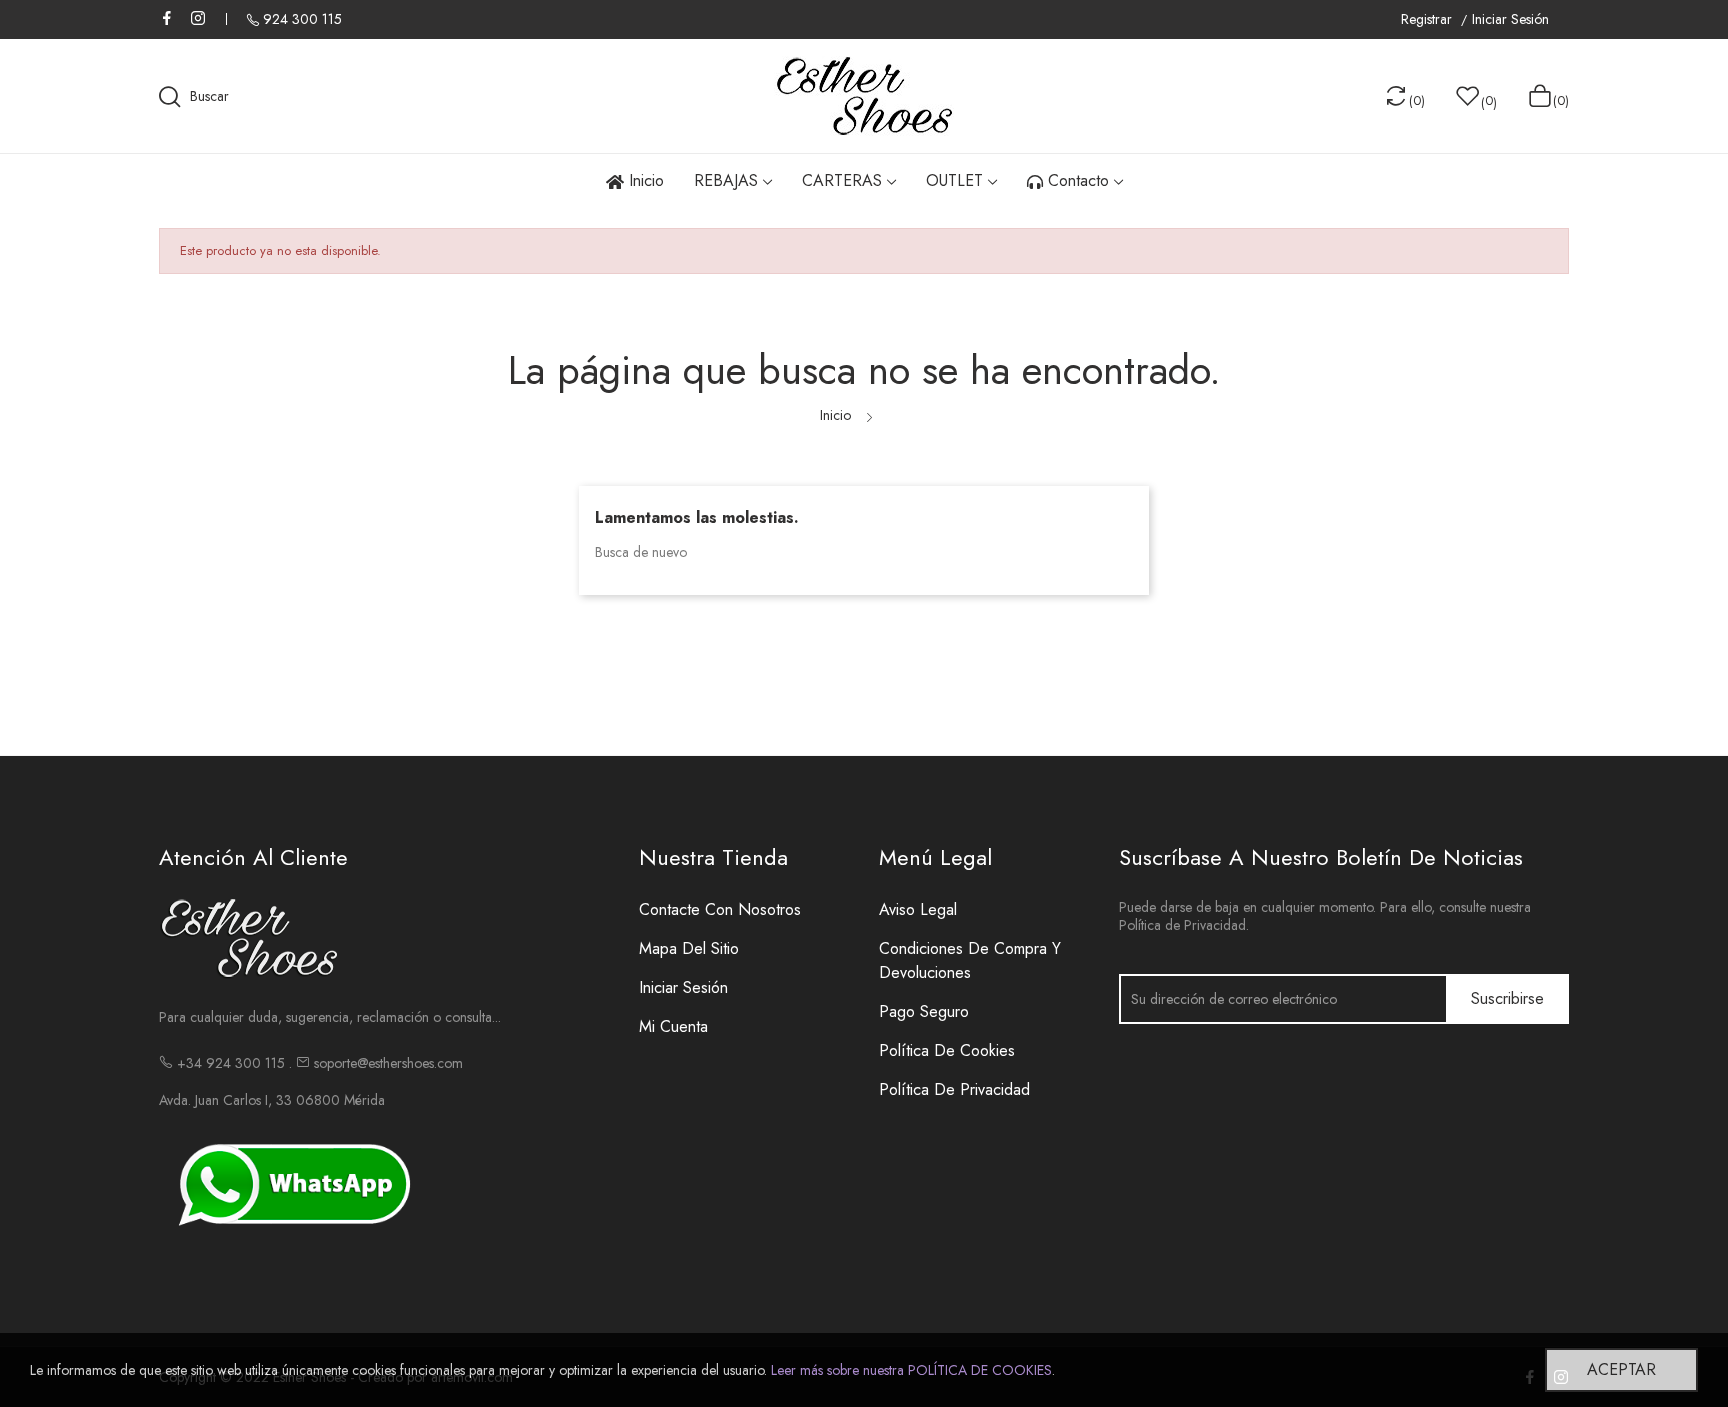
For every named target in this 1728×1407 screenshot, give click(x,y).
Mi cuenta (673, 1026)
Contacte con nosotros (720, 909)
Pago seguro (924, 1011)
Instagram (198, 18)
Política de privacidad (954, 1089)
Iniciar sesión (683, 987)
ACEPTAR (1621, 1369)
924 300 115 (302, 19)
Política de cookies (947, 1050)
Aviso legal (918, 909)
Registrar (1428, 19)
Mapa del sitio (689, 948)
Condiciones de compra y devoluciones (970, 960)
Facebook (167, 18)
